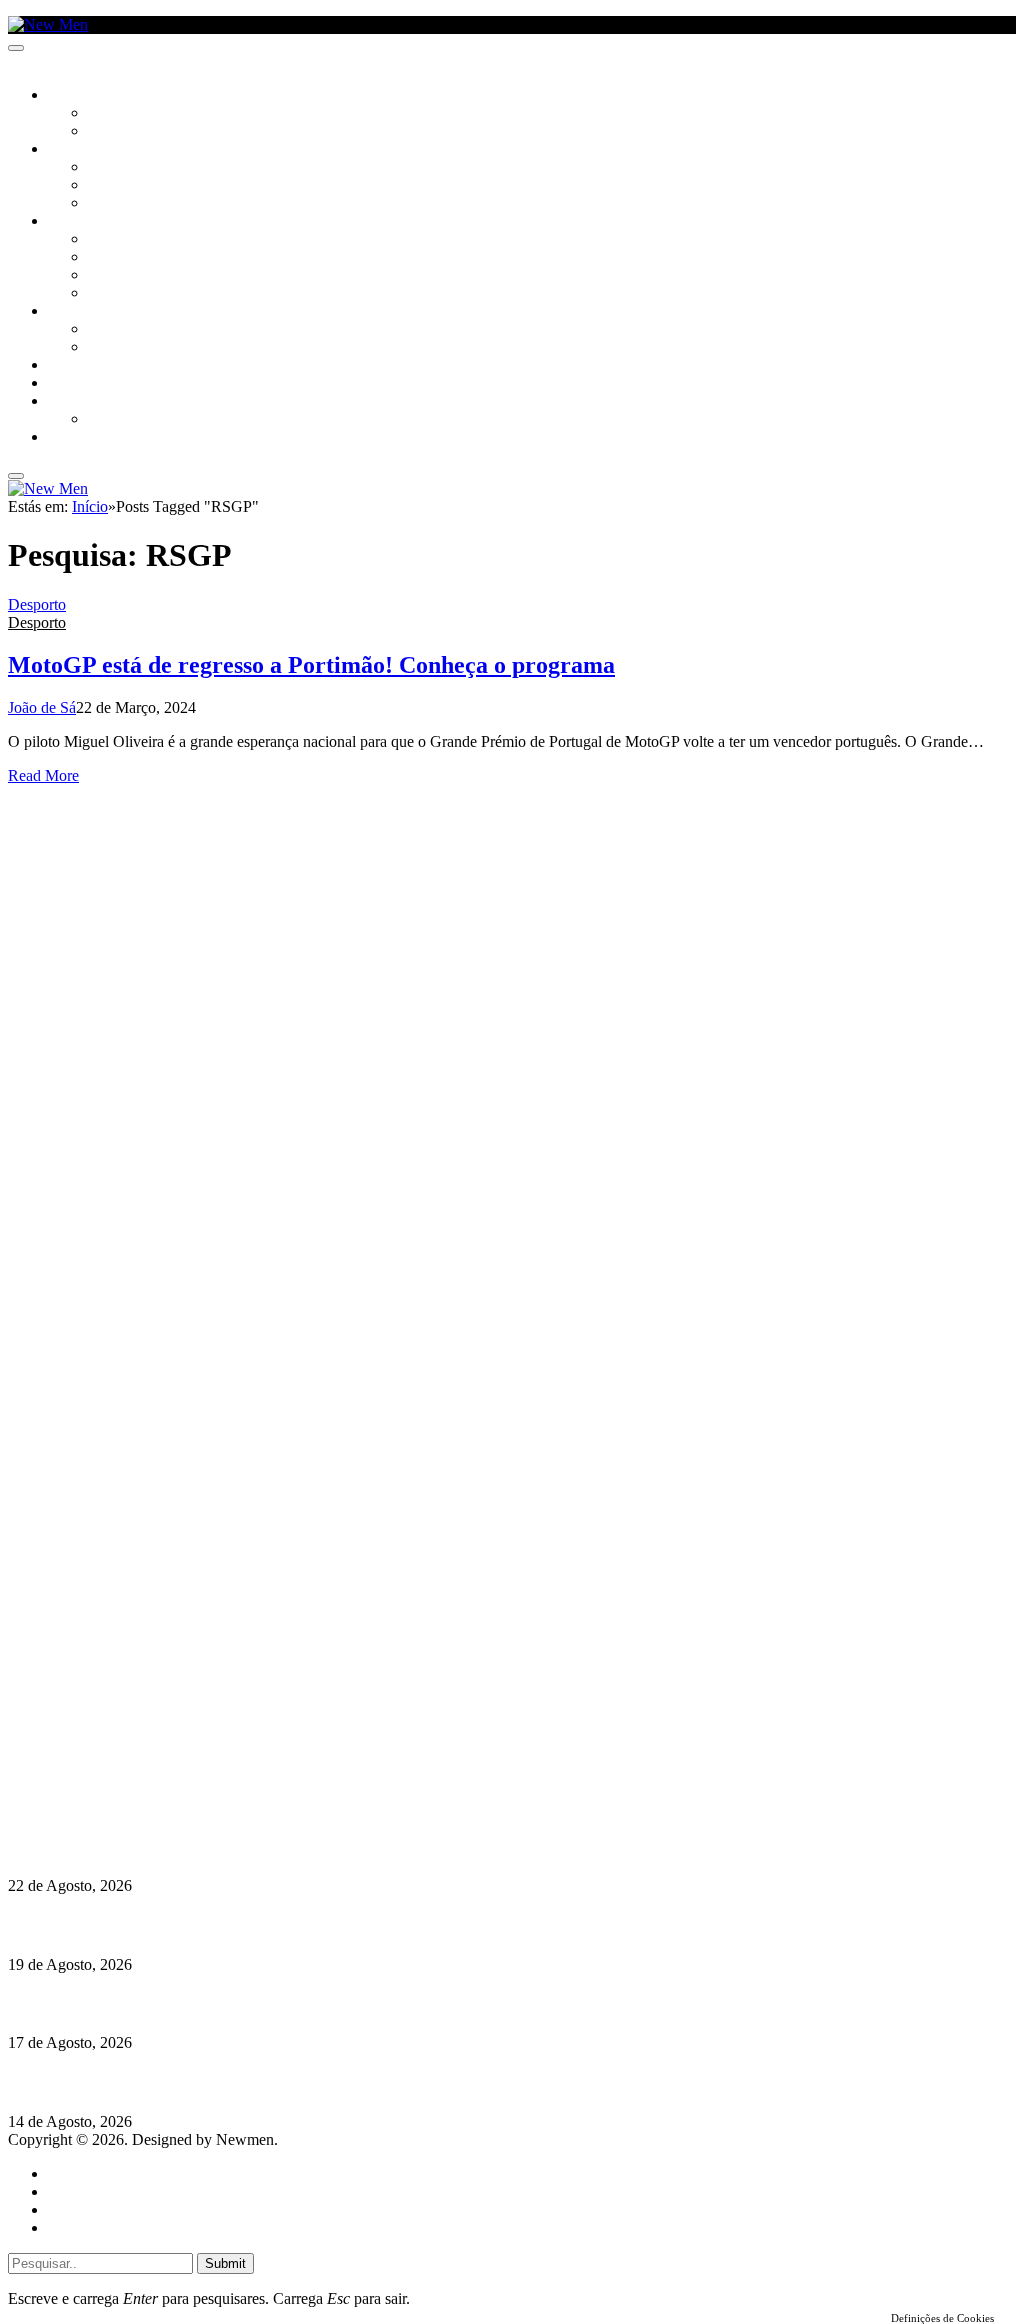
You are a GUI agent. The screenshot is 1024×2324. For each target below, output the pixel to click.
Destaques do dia (102, 2227)
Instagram (111, 1753)
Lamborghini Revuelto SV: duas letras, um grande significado (217, 1924)
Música (112, 204)
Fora (104, 348)
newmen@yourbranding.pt (165, 1717)
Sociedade (82, 96)
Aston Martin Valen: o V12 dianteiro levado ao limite (187, 1846)
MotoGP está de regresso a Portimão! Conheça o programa (311, 665)
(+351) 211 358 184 (143, 1735)
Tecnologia (127, 294)
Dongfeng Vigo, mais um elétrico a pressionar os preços (194, 2082)
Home (67, 2173)
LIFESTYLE (79, 222)
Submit (225, 2263)
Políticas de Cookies (130, 1807)
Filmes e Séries (136, 186)
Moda (107, 258)
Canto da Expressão (155, 132)
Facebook (111, 1771)
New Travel (85, 438)
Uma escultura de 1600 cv (95, 2003)
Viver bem (121, 276)
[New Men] (48, 24)
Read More (43, 775)
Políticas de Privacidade (141, 1789)
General (73, 2191)
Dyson (109, 240)
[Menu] (16, 48)
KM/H (64, 384)
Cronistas (121, 114)
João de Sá (42, 707)
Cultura (76, 150)
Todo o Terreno (140, 420)
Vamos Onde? (90, 312)
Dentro (112, 330)
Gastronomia (93, 366)
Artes (106, 168)
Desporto (79, 402)
